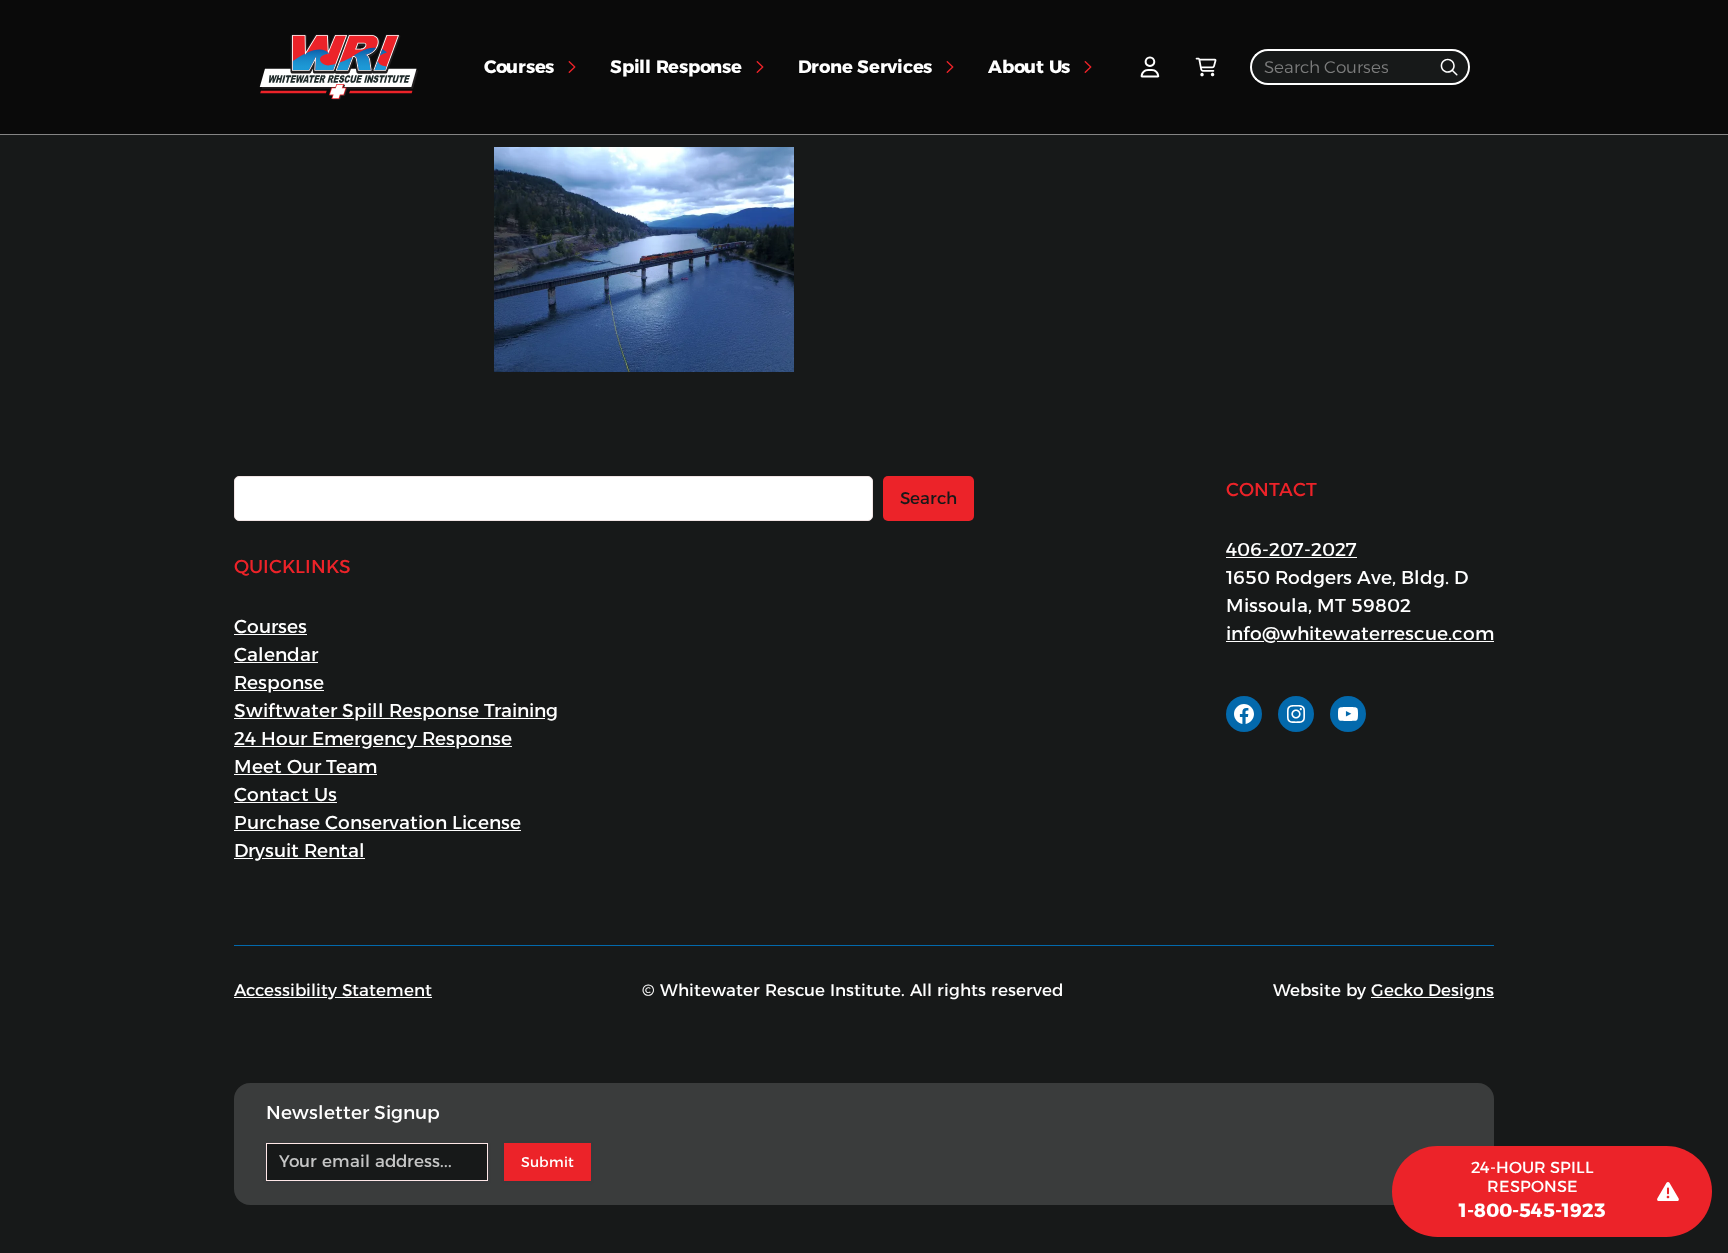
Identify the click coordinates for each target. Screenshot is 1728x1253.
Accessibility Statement (333, 990)
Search (928, 498)
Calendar (276, 654)
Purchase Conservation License (377, 822)
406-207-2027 (1291, 549)
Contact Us (285, 794)
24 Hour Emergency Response (373, 738)
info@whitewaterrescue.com (1360, 633)
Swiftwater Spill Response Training (396, 710)
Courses (270, 626)
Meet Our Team (305, 766)
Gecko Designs (1432, 990)
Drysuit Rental (299, 850)
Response (279, 682)
